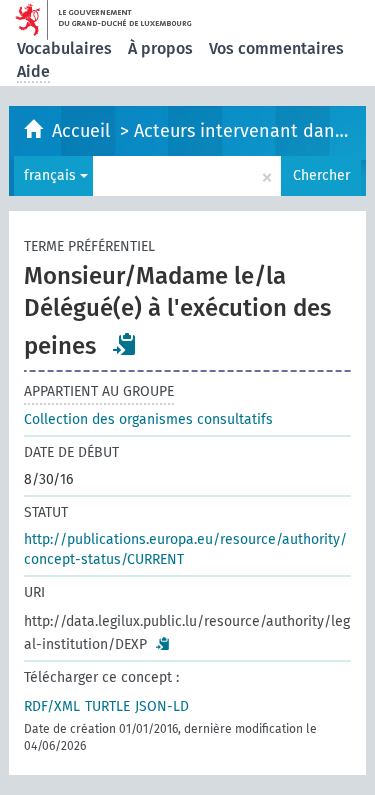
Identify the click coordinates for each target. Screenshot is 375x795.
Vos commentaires (276, 48)
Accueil (83, 131)
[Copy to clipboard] (125, 344)
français (52, 175)
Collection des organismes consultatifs (148, 419)
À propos (160, 48)
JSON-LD (162, 706)
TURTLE (107, 706)
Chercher (321, 175)
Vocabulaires (64, 48)
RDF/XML (52, 706)
